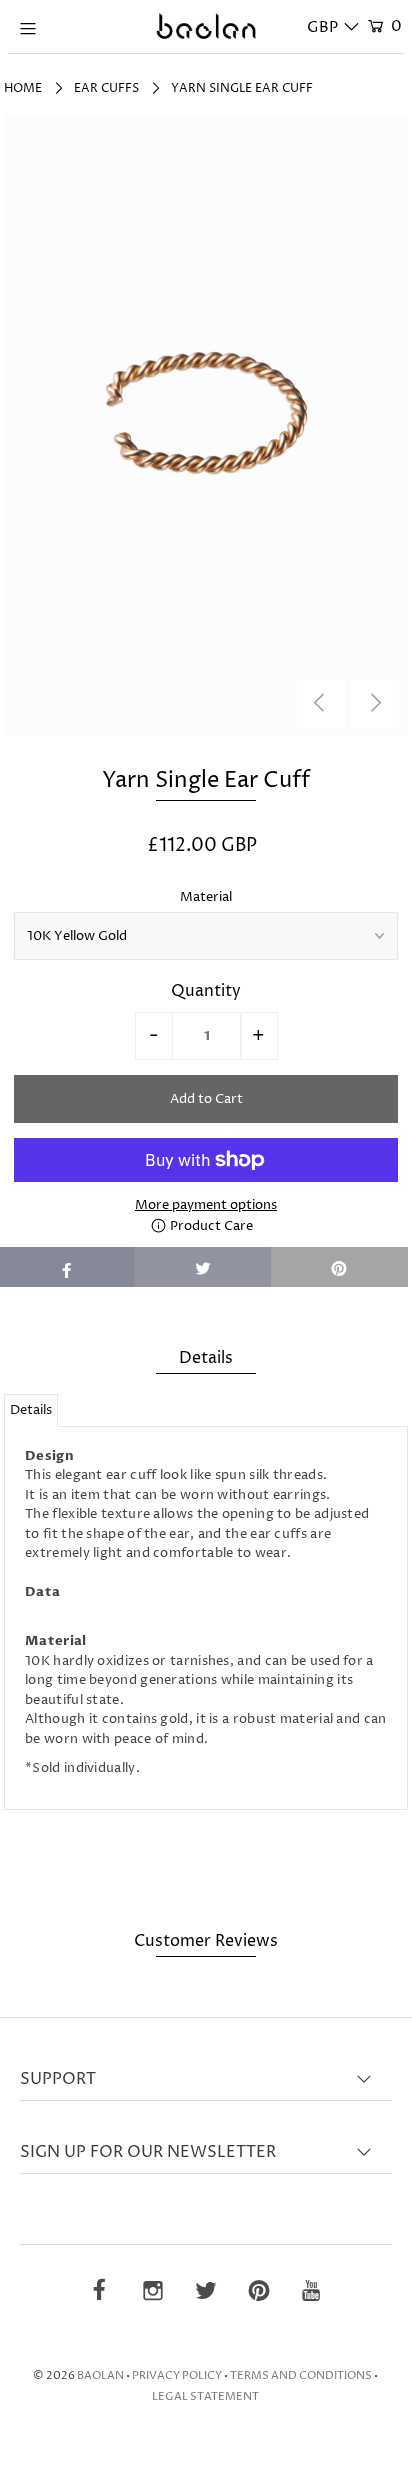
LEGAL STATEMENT (205, 2396)
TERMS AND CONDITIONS (301, 2375)
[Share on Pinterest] (339, 1267)
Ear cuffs (106, 88)
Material (206, 897)
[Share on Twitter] (202, 1267)
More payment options (206, 1205)
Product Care (210, 1226)
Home (23, 88)
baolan (100, 2375)
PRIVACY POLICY (177, 2375)
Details (31, 1410)
